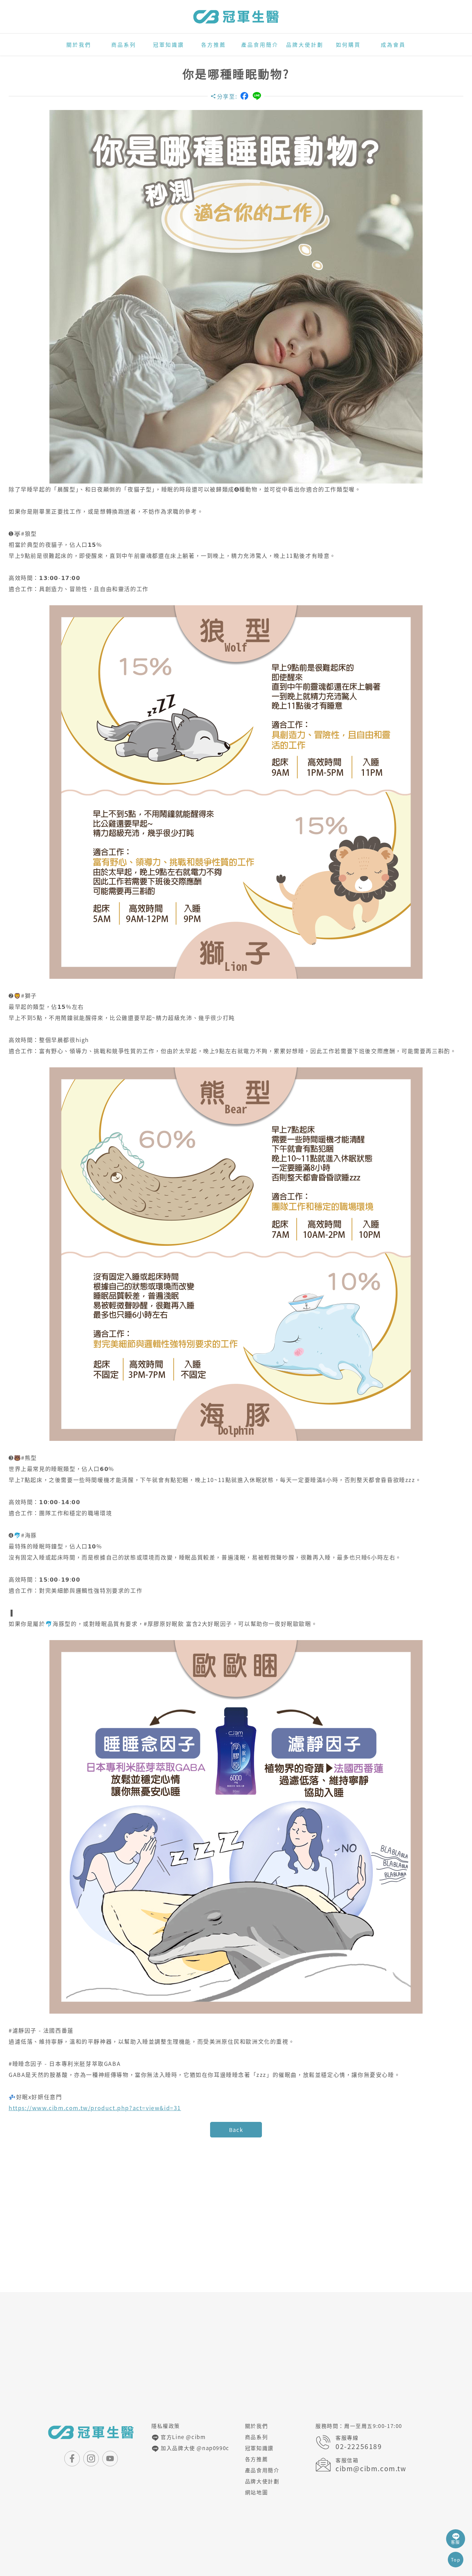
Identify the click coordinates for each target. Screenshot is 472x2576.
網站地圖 (256, 2492)
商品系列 (124, 45)
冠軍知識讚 (169, 45)
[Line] (257, 96)
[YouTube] (110, 2459)
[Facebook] (244, 96)
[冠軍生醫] (236, 17)
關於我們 (79, 45)
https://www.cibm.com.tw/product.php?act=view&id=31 (95, 2108)
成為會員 (393, 45)
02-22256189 (359, 2446)
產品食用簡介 (260, 45)
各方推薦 (214, 45)
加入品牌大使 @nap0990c (194, 2448)
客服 (456, 2542)
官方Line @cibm (183, 2437)
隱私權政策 (166, 2426)
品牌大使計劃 (305, 45)
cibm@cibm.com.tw (371, 2469)
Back (236, 2130)
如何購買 (348, 45)
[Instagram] (91, 2459)
